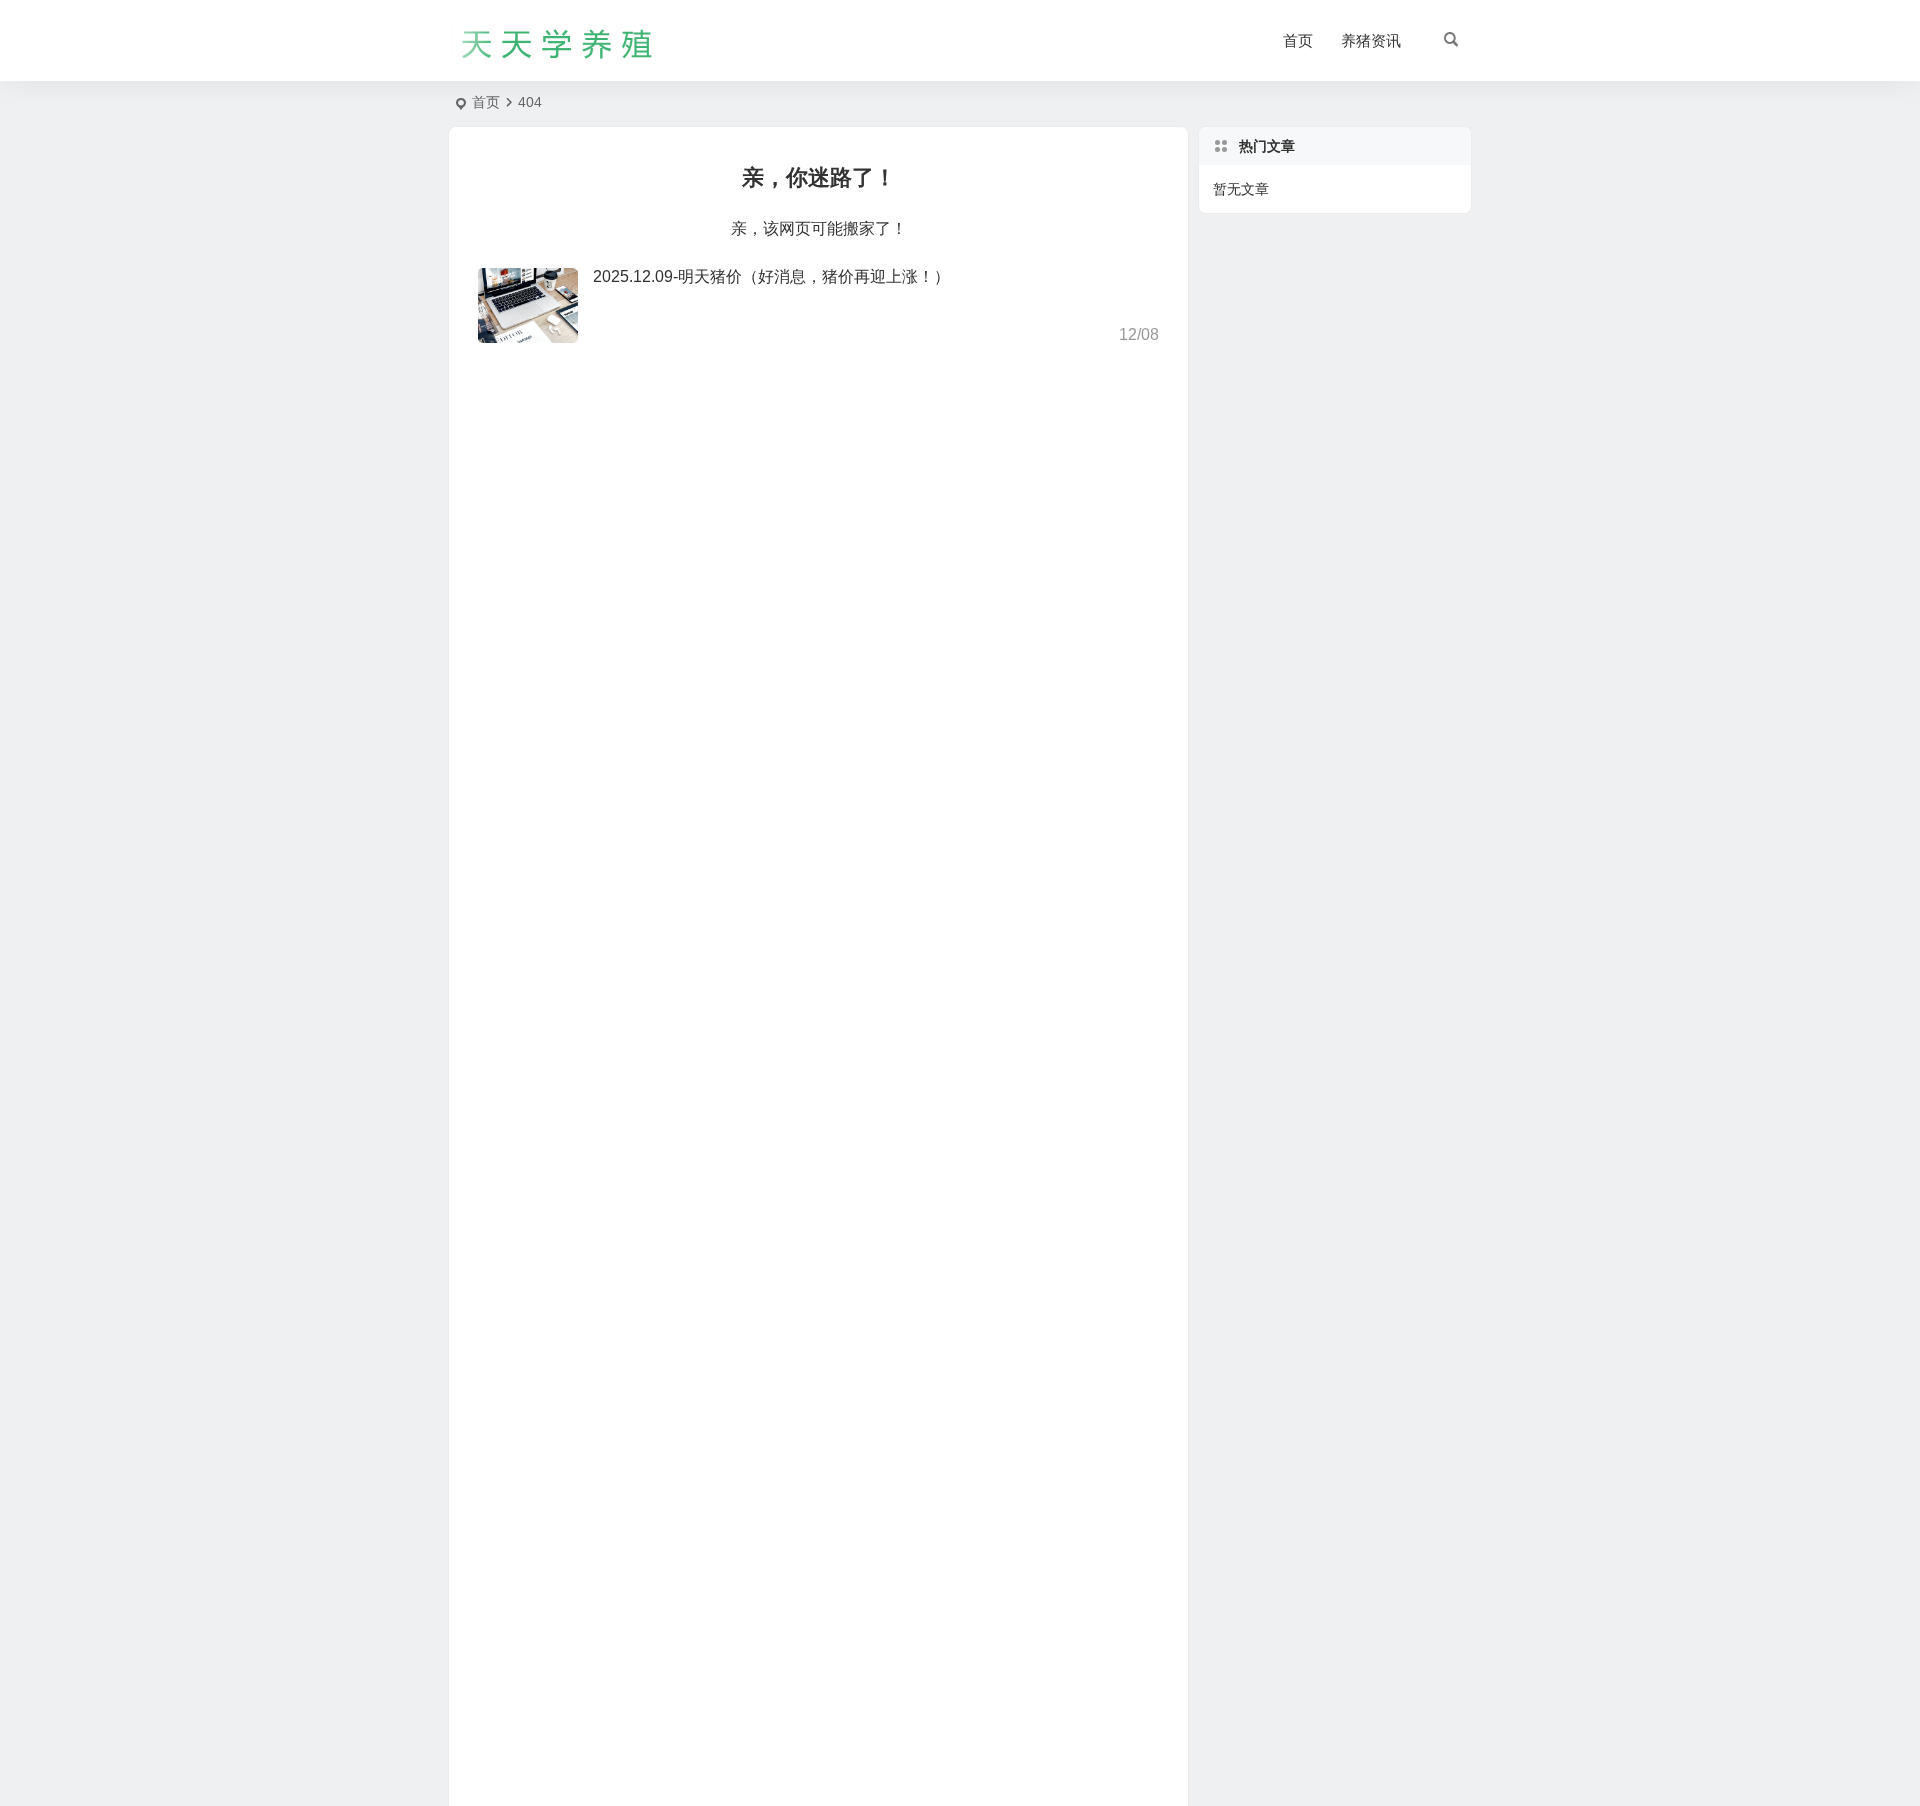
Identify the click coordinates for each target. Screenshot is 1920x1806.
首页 (1298, 40)
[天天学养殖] (558, 41)
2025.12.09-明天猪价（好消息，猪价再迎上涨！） (771, 276)
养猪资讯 (1371, 40)
